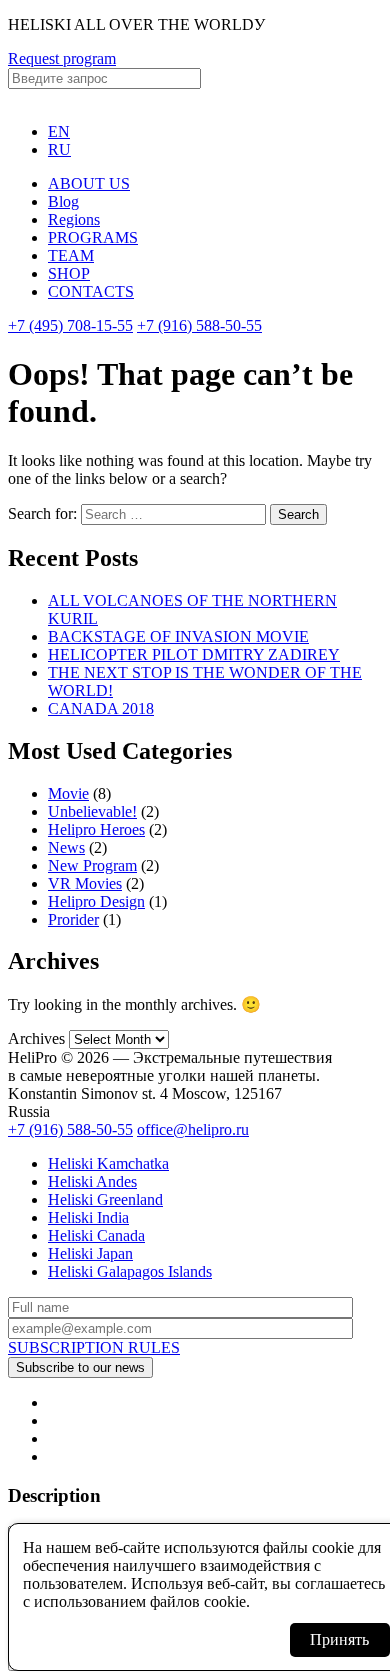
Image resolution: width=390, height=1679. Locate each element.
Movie (68, 793)
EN (59, 131)
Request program (62, 58)
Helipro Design (96, 901)
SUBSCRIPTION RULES (94, 1347)
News (66, 847)
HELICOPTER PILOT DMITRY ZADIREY (194, 654)
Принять (339, 1639)
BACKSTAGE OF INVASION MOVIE (178, 636)
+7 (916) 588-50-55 (199, 325)
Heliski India (88, 1217)
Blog (63, 201)
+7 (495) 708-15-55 (70, 325)
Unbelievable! (92, 811)
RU (59, 149)
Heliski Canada (96, 1235)
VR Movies (85, 883)
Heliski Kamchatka (108, 1163)
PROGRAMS (93, 237)
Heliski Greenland (105, 1199)
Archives (36, 1038)
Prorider (73, 919)
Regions (74, 219)
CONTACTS (91, 291)
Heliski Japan (90, 1253)
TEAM (71, 255)
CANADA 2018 (101, 708)
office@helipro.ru (193, 1129)
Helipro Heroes (96, 829)
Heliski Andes (92, 1181)
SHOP (69, 273)
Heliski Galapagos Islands (130, 1271)
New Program (92, 865)
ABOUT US (89, 183)
